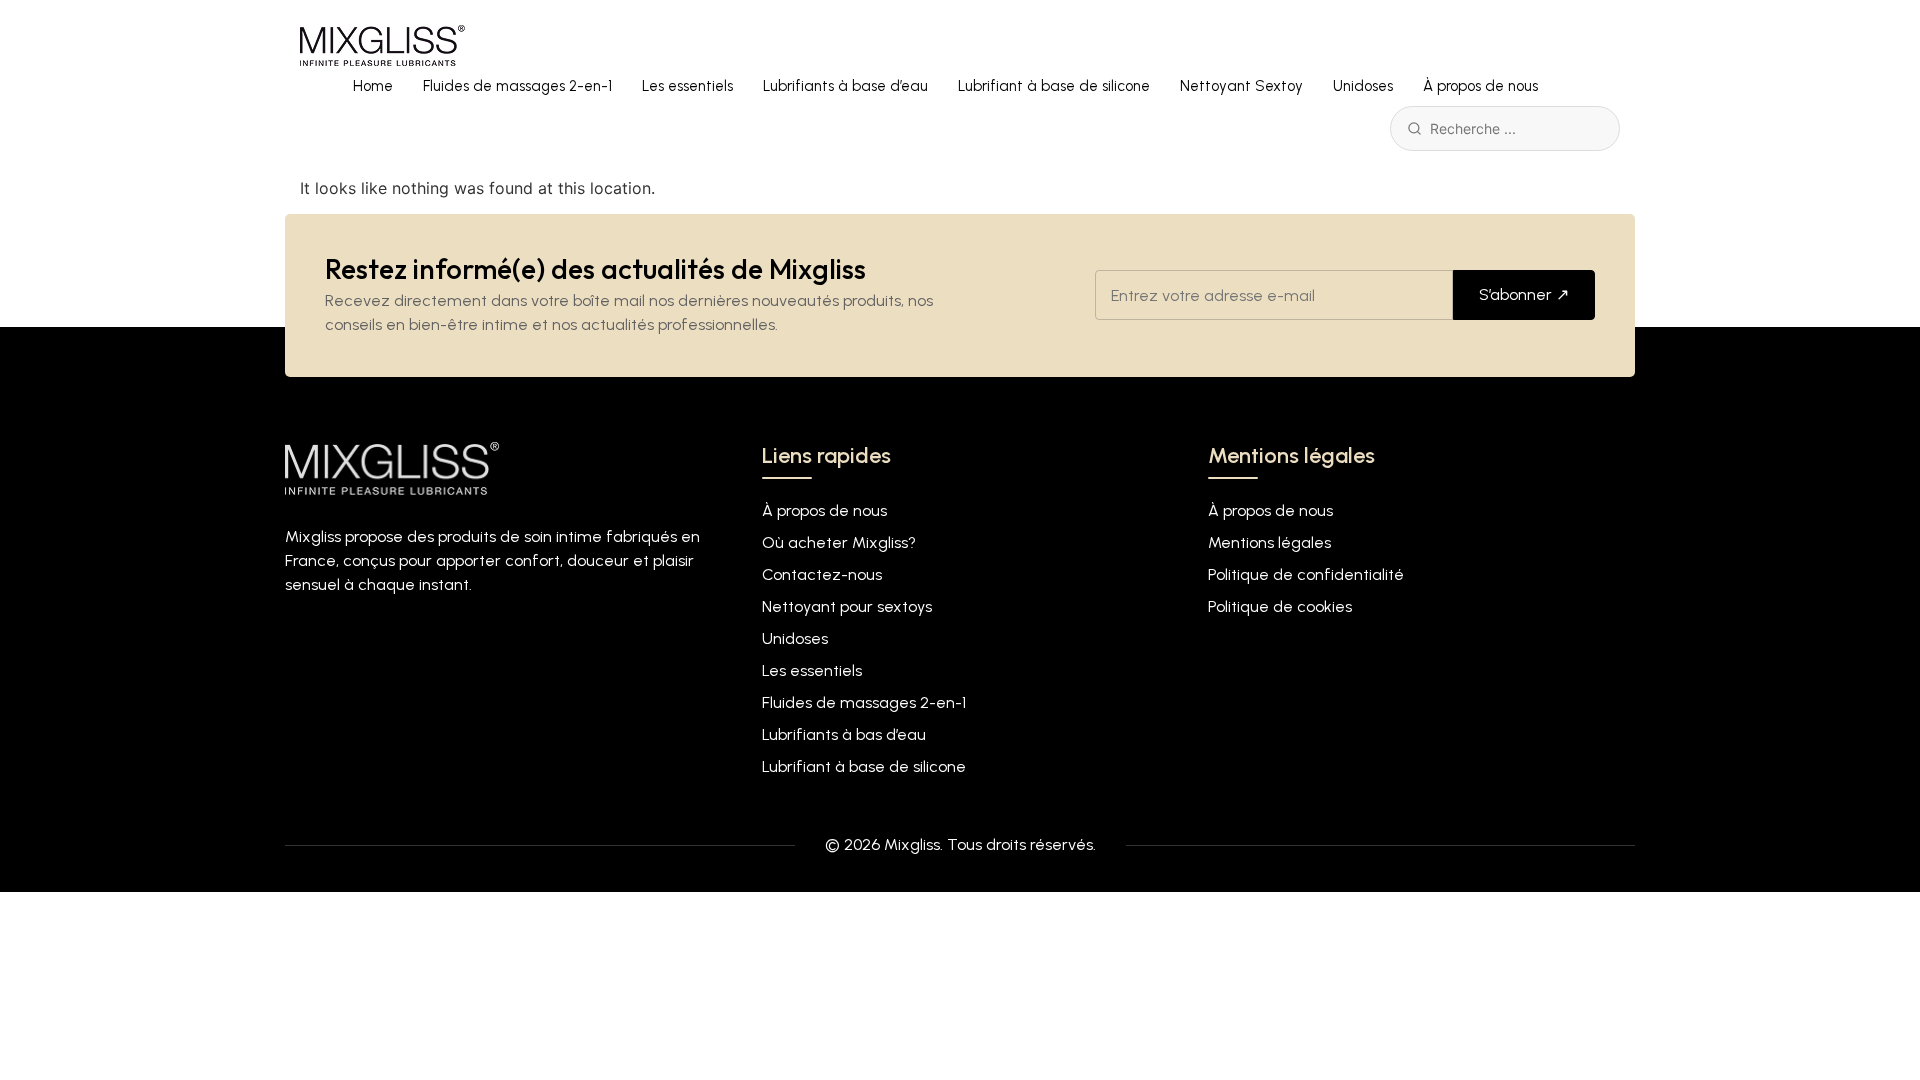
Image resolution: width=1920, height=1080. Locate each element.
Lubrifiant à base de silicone (1054, 86)
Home (373, 86)
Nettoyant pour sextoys (847, 606)
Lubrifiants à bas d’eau (844, 734)
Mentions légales (1269, 542)
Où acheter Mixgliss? (839, 542)
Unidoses (1363, 86)
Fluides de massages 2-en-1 (517, 86)
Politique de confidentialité (1306, 574)
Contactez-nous (822, 574)
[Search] (1414, 128)
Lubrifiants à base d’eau (845, 86)
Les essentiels (687, 86)
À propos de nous (1480, 86)
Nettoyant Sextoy (1241, 86)
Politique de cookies (1280, 606)
